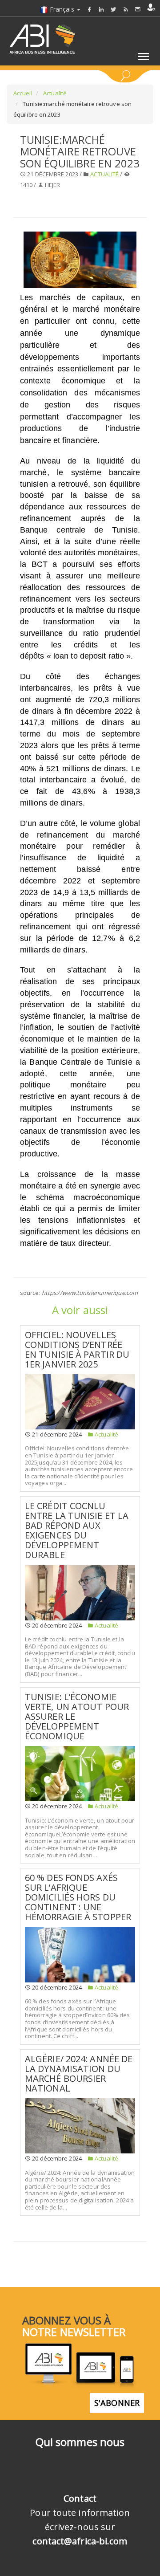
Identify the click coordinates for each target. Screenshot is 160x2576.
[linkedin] (101, 9)
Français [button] (62, 9)
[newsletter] (138, 9)
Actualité (54, 93)
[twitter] (113, 9)
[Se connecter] (151, 7)
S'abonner (117, 2403)
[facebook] (89, 9)
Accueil (23, 93)
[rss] (126, 9)
